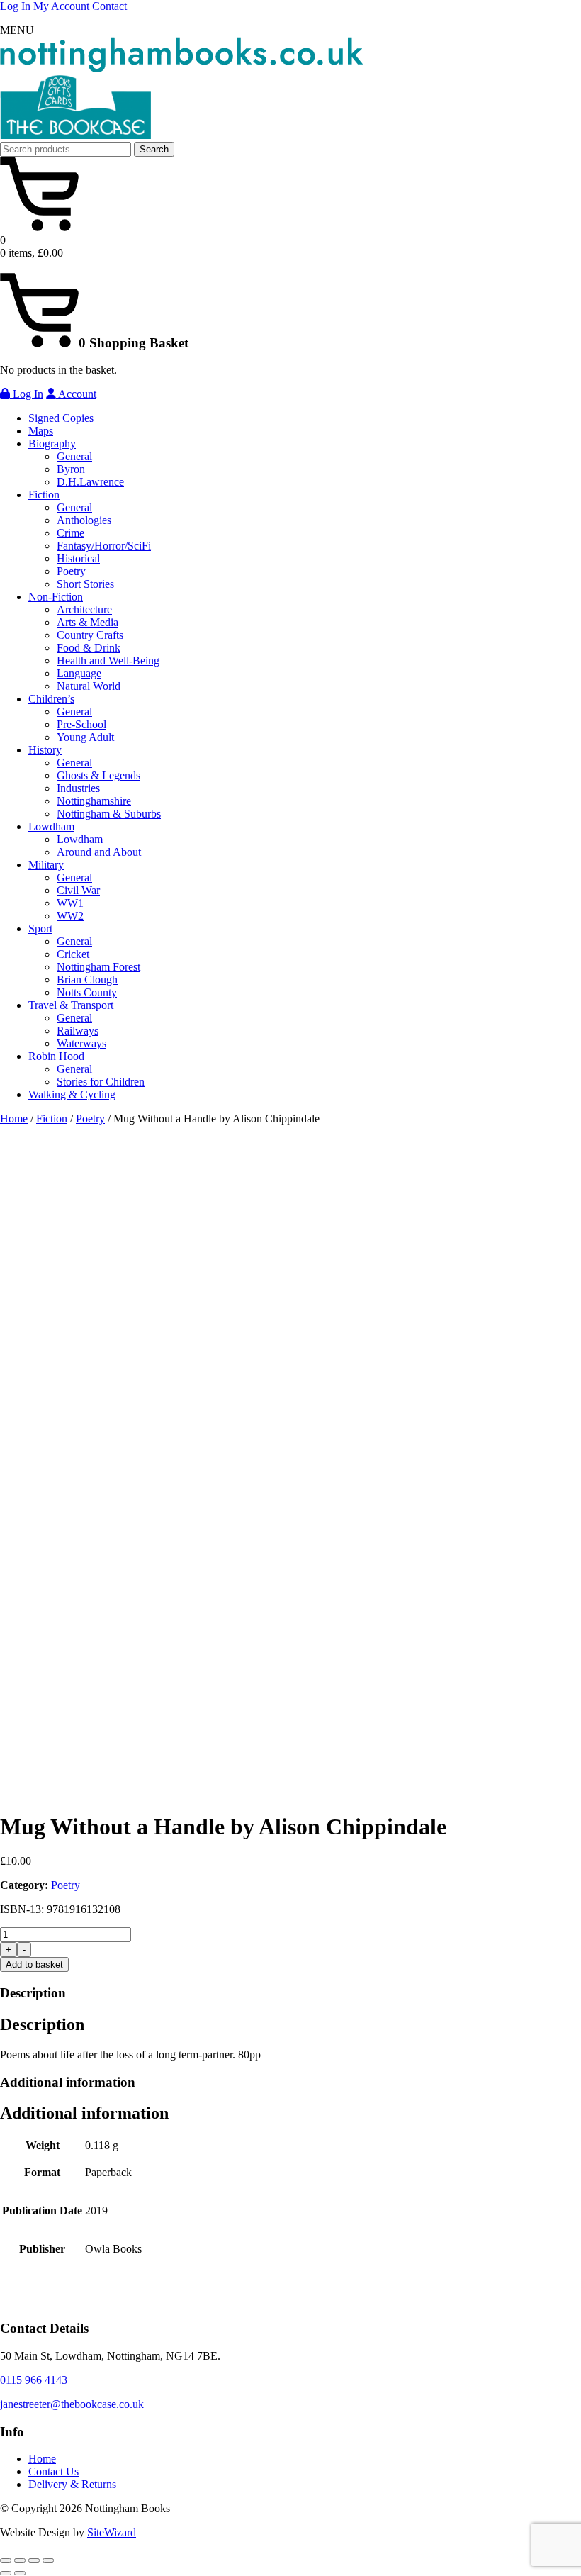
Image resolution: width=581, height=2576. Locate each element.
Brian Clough (87, 980)
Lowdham (51, 826)
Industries (78, 788)
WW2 (70, 916)
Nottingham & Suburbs (109, 814)
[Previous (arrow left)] (6, 2573)
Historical (78, 558)
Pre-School (81, 724)
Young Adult (85, 737)
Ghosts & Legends (98, 775)
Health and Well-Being (108, 660)
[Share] (34, 2560)
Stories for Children (101, 1082)
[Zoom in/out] (6, 2560)
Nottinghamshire (94, 801)
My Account (61, 6)
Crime (70, 533)
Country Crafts (90, 635)
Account (76, 394)
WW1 (70, 903)
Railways (78, 1031)
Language (79, 673)
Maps (41, 431)
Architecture (84, 609)
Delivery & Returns (72, 2484)
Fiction (44, 495)
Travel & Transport (71, 1005)
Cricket (73, 954)
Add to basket (34, 1964)
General (74, 456)
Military (46, 865)
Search (154, 149)
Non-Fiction (56, 597)
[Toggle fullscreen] (20, 2560)
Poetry (71, 571)
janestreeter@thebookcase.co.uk (72, 2404)
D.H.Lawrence (90, 482)
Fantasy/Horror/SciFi (104, 546)
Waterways (81, 1043)
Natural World (89, 686)
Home (14, 1119)
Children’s (51, 699)
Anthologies (84, 520)
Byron (71, 469)
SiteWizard (112, 2532)
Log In (15, 6)
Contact (109, 6)
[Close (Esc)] (48, 2560)
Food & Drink (89, 648)
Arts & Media (88, 622)
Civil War (78, 890)
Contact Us (53, 2471)
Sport (40, 929)
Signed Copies (61, 418)
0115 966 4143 (34, 2380)
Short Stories (85, 584)
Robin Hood (56, 1056)
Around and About (99, 852)
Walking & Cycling (72, 1094)
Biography (52, 444)
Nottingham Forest (98, 967)
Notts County (87, 992)
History (45, 750)
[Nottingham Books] (181, 68)
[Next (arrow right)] (20, 2573)
